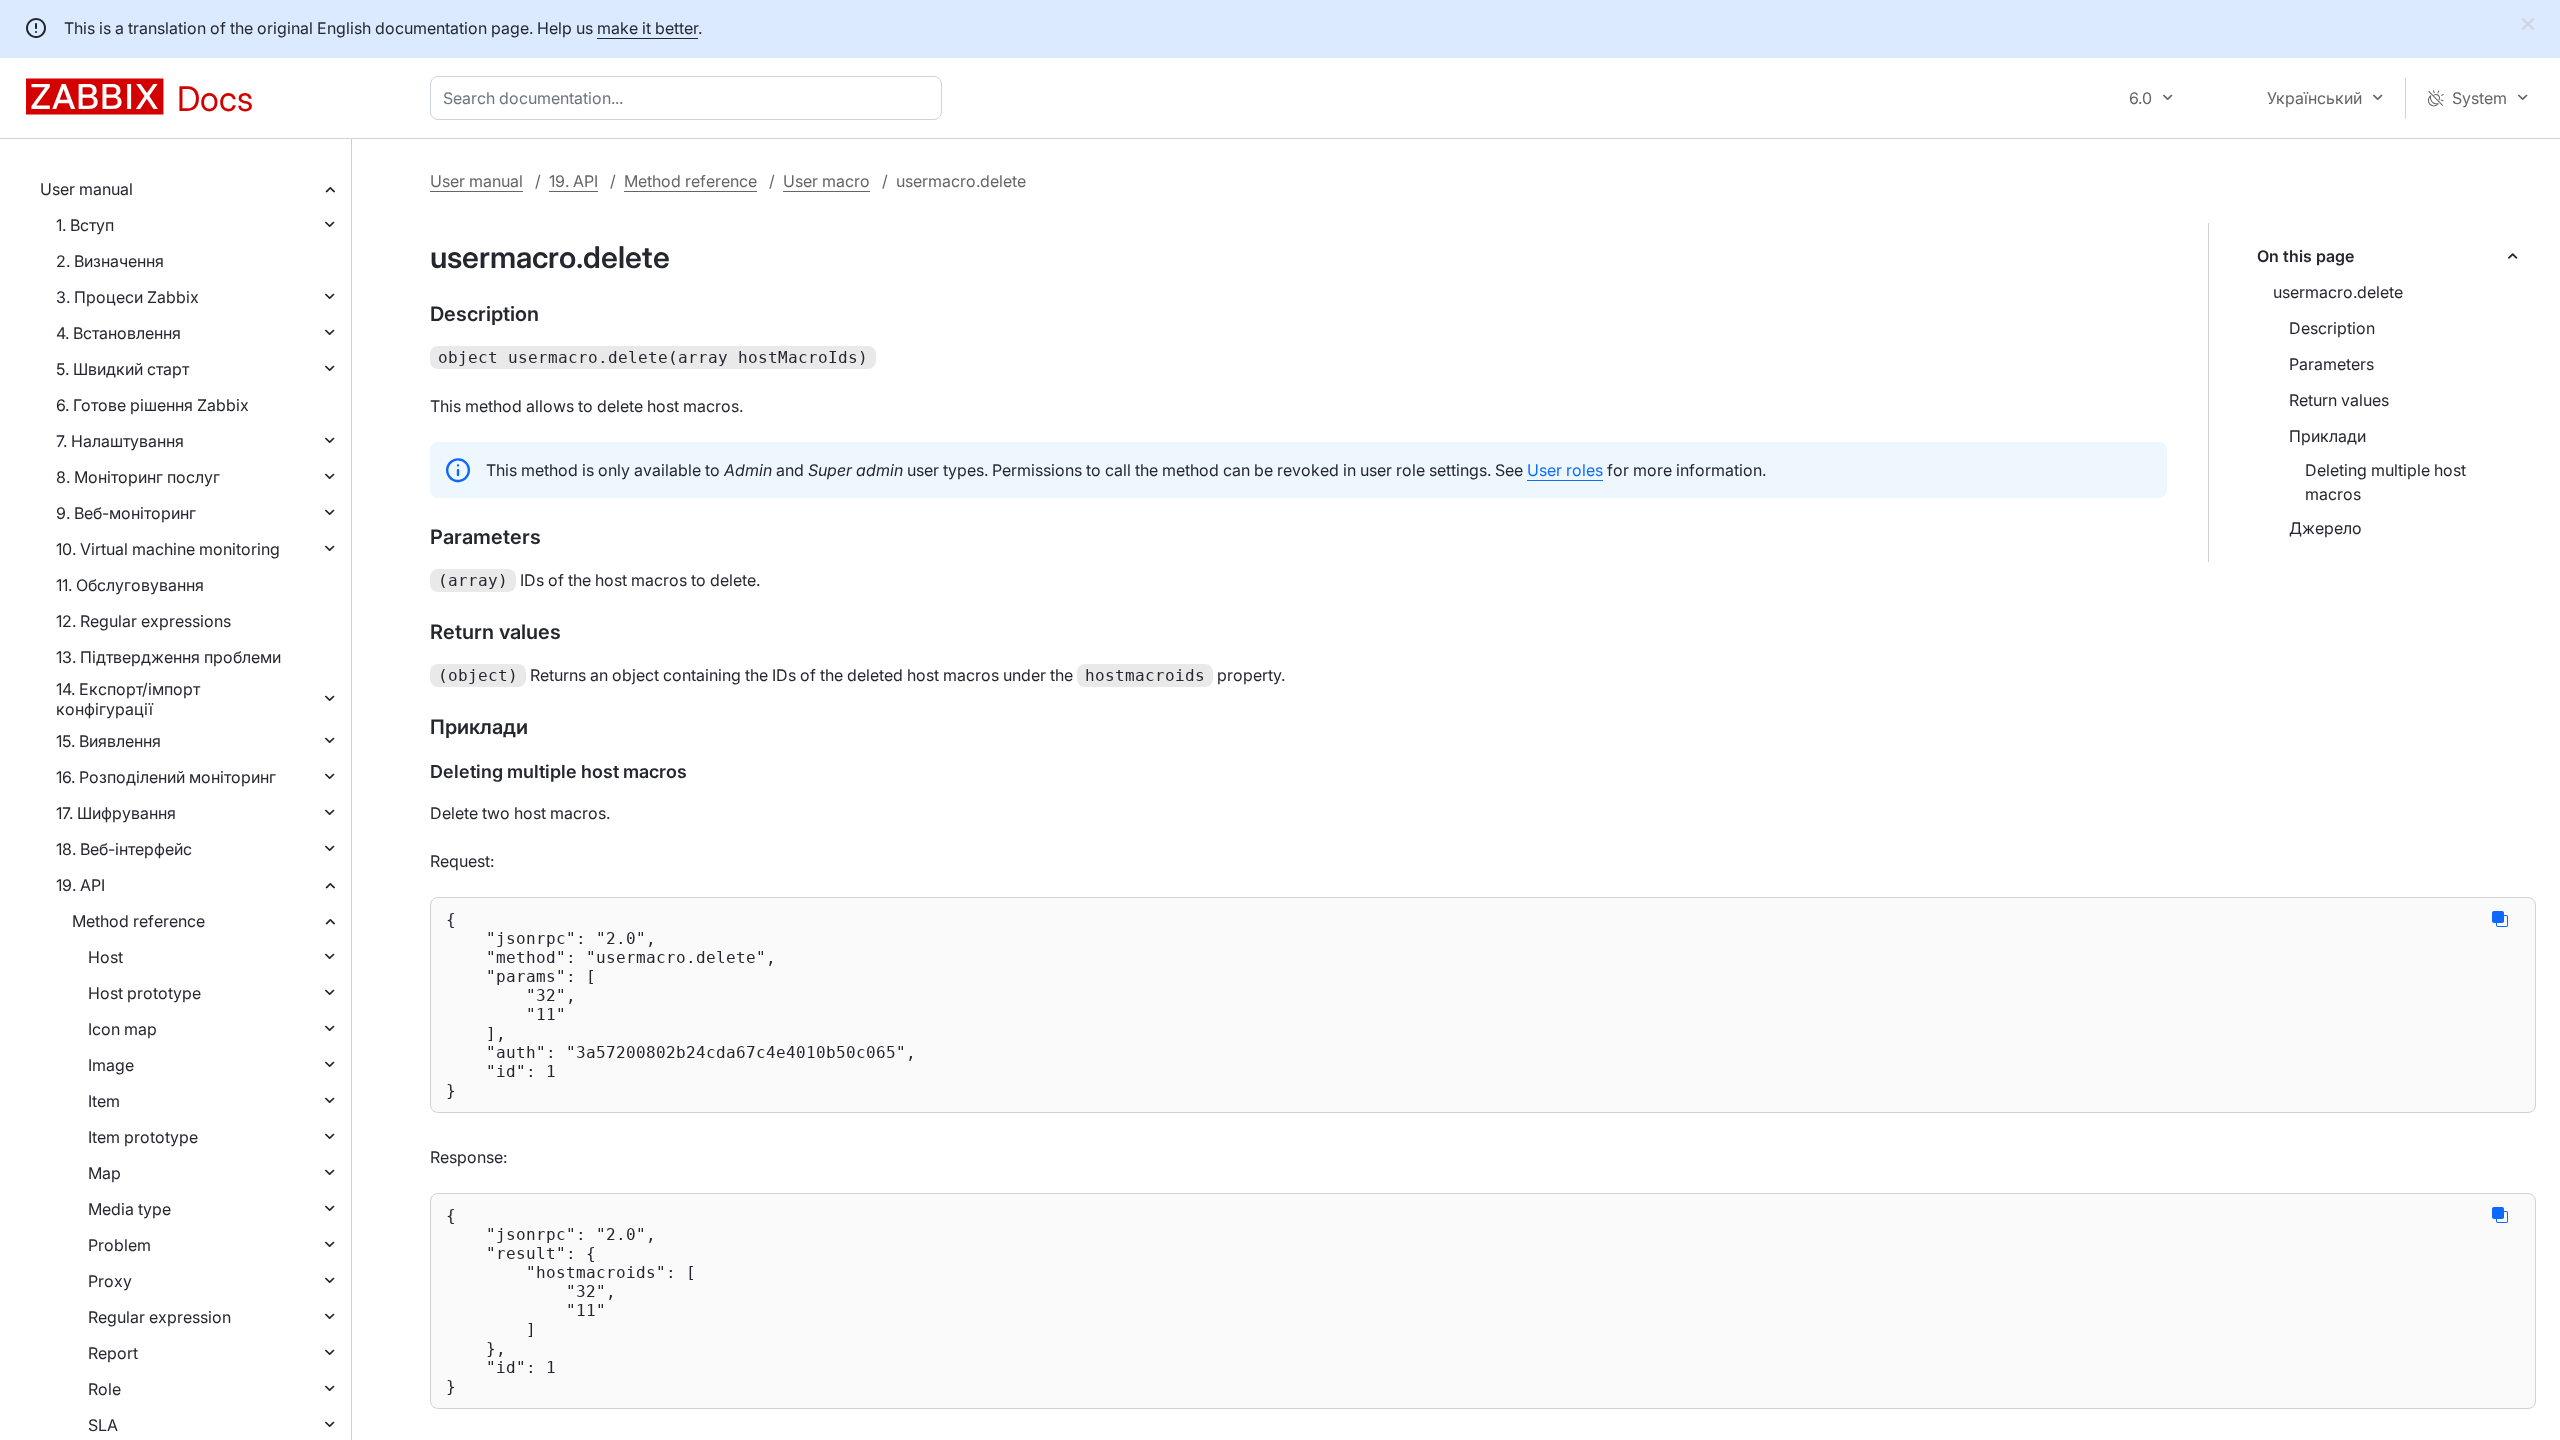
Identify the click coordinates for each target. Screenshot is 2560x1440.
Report (113, 1353)
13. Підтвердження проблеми (168, 657)
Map (104, 1173)
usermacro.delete (2338, 292)
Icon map (122, 1029)
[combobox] (690, 98)
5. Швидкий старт (122, 369)
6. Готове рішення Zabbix (152, 405)
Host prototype (144, 993)
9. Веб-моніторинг (126, 513)
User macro (826, 181)
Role (104, 1389)
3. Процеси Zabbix (127, 297)
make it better (647, 28)
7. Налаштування (120, 441)
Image (111, 1065)
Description (2332, 328)
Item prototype (143, 1137)
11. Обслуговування (130, 585)
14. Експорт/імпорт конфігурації (128, 699)
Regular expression (159, 1317)
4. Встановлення (118, 333)
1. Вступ (85, 225)
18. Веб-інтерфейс (124, 849)
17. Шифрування (116, 813)
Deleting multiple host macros (2385, 482)
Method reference (138, 921)
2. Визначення (110, 261)
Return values (2339, 400)
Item (104, 1101)
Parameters (2331, 364)
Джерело (2325, 528)
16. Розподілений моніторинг (166, 777)
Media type (129, 1209)
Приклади (2327, 436)
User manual (86, 189)
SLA (103, 1425)
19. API (80, 885)
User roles (1565, 470)
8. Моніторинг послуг (138, 477)
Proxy (110, 1281)
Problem (119, 1245)
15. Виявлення (108, 741)
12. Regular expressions (143, 621)
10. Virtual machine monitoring (168, 549)
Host (105, 957)
